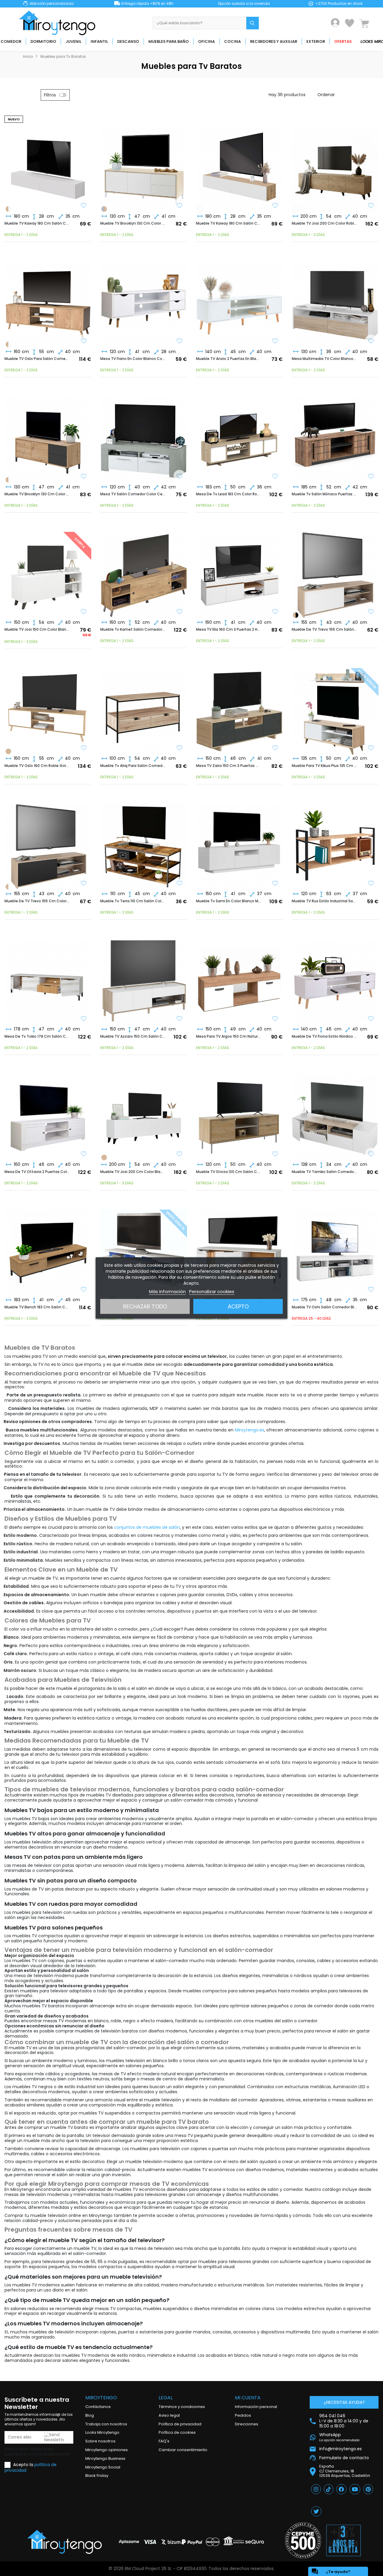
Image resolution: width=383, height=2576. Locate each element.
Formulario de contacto (344, 2458)
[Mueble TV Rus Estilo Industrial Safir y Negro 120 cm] (335, 842)
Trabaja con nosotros (106, 2424)
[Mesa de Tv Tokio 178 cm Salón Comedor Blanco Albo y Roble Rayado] (48, 977)
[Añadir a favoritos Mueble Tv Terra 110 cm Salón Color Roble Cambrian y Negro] (180, 884)
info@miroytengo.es (341, 2449)
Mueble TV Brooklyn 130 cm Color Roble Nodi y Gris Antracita (37, 494)
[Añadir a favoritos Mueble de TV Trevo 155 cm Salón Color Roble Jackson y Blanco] (371, 612)
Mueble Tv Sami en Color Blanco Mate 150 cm (229, 901)
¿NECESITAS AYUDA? (344, 2402)
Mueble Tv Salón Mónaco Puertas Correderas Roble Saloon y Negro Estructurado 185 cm (324, 494)
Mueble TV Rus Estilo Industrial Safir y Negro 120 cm (324, 901)
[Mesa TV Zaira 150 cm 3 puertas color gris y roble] (239, 706)
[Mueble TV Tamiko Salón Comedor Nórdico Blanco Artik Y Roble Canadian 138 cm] (335, 1113)
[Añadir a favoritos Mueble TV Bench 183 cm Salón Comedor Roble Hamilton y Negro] (84, 1290)
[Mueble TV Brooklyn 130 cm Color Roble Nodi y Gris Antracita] (104, 209)
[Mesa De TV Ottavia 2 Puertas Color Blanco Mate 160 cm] (48, 1113)
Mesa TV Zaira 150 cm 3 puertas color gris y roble (229, 766)
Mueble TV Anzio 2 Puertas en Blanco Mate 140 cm (229, 359)
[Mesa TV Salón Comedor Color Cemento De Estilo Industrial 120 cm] (144, 435)
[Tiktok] (329, 2489)
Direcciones (247, 2424)
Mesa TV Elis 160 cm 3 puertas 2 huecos (229, 629)
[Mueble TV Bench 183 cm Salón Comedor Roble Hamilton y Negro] (48, 1248)
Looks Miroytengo (102, 2432)
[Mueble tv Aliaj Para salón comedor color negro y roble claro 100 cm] (144, 706)
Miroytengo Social (103, 2467)
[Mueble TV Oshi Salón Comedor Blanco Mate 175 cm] (335, 1248)
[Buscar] (253, 23)
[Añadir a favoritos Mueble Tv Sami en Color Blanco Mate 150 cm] (275, 884)
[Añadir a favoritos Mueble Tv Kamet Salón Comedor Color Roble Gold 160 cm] (180, 612)
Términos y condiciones (182, 2407)
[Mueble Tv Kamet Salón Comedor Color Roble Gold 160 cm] (144, 570)
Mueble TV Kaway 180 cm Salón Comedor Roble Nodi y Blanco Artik (229, 223)
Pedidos (243, 2415)
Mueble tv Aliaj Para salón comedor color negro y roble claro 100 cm (133, 766)
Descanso (128, 41)
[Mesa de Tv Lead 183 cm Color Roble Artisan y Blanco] (239, 435)
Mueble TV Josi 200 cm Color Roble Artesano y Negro (324, 223)
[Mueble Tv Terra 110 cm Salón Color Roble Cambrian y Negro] (144, 842)
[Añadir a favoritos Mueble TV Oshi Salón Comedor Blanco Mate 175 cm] (371, 1290)
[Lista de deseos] (349, 23)
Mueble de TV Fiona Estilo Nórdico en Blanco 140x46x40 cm (324, 1036)
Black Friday (97, 2476)
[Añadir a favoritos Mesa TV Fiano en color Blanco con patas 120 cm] (180, 341)
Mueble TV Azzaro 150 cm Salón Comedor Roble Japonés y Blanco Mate (133, 1036)
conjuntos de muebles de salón (147, 1527)
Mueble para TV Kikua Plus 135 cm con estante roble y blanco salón (324, 766)
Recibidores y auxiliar (274, 41)
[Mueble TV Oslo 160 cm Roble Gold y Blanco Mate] (8, 344)
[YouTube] (355, 2489)
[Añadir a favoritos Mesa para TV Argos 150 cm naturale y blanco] (275, 1019)
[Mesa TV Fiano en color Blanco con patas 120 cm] (144, 299)
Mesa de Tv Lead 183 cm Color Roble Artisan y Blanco (229, 494)
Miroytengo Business (105, 2458)
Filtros (50, 95)
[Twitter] (316, 2511)
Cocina (232, 41)
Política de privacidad (180, 2424)
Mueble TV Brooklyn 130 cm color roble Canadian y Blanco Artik (133, 223)
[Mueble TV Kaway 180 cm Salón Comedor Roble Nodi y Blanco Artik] (8, 209)
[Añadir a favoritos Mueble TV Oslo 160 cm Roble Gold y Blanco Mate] (84, 748)
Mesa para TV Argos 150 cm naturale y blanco (229, 1036)
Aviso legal (169, 2415)
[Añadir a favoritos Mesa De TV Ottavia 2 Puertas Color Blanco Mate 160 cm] (84, 1154)
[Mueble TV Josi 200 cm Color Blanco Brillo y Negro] (296, 209)
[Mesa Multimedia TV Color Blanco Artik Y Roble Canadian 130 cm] (335, 299)
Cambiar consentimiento (183, 2450)
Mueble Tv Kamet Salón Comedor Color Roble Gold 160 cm (133, 629)
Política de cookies (177, 2432)
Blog (90, 2415)
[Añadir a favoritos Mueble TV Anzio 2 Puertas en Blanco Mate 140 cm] (275, 341)
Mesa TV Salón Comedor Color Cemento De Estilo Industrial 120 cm (133, 494)
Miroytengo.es (250, 1430)
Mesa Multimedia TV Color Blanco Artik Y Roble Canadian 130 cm (324, 359)
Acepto (238, 1306)
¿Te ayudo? (331, 2572)
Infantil (99, 41)
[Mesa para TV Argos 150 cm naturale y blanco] (239, 977)
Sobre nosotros (100, 2441)
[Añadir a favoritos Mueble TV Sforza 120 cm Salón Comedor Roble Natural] (275, 1154)
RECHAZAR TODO (145, 1306)
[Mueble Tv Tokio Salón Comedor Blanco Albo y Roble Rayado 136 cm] (239, 1248)
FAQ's (164, 2441)
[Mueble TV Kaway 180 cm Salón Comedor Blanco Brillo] (200, 209)
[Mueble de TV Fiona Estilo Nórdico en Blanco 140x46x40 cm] (335, 977)
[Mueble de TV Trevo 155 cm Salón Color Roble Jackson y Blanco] (335, 570)
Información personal (256, 2407)
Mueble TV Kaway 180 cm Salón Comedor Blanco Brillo (37, 223)
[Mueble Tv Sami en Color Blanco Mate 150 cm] (239, 842)
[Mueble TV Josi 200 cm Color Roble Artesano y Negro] (335, 164)
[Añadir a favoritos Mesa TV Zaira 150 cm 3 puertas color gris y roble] (275, 748)
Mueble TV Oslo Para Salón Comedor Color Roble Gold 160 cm (37, 359)
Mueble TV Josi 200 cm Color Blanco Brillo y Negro (133, 1172)
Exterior (316, 41)
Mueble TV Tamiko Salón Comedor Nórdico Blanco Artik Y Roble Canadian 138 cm (324, 1172)
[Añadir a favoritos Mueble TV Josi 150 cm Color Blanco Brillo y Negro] (84, 612)
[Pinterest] (368, 2489)
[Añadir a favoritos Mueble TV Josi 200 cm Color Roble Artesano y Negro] (371, 206)
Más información (167, 1291)
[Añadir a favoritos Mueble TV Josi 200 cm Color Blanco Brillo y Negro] (180, 1154)
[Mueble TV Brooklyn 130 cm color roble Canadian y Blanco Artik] (144, 164)
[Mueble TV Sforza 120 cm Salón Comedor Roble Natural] (239, 1113)
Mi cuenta (248, 2398)
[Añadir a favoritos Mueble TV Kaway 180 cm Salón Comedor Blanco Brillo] (84, 206)
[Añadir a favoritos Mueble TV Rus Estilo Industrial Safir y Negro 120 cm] (371, 884)
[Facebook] (341, 2489)
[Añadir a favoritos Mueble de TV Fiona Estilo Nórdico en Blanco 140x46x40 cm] (371, 1019)
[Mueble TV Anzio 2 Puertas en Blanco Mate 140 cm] (239, 299)
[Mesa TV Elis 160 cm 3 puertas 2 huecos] (239, 570)
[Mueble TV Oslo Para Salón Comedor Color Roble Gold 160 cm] (48, 299)
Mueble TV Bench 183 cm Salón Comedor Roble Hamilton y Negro (37, 1307)
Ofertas (343, 41)
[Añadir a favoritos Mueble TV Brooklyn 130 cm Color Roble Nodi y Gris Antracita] (84, 477)
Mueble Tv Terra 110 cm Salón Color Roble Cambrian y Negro (133, 901)
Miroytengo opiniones (107, 2450)
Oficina (206, 41)
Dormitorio (43, 41)
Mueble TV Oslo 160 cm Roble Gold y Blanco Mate (37, 766)
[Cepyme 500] (303, 2540)
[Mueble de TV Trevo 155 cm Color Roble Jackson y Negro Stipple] (296, 615)
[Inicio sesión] (335, 23)
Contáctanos (98, 2407)
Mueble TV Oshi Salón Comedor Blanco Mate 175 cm (324, 1307)
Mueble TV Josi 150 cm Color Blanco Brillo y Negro (37, 629)
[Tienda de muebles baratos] (59, 23)
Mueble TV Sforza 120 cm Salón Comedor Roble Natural (229, 1172)
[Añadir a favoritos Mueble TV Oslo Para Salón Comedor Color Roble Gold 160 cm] (84, 341)
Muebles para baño (169, 41)
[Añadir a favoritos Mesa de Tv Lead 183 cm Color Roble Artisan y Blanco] (275, 477)
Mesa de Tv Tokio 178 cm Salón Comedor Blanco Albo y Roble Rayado (37, 1036)
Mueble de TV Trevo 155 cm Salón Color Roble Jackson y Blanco (324, 629)
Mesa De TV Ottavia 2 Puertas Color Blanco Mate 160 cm (37, 1172)
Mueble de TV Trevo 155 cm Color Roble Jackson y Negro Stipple (37, 901)
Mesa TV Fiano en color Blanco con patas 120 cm (133, 359)
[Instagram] (316, 2489)
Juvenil (73, 41)
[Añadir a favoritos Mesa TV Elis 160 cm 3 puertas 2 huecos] (275, 612)
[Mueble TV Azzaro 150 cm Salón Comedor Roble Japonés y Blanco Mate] (144, 977)
